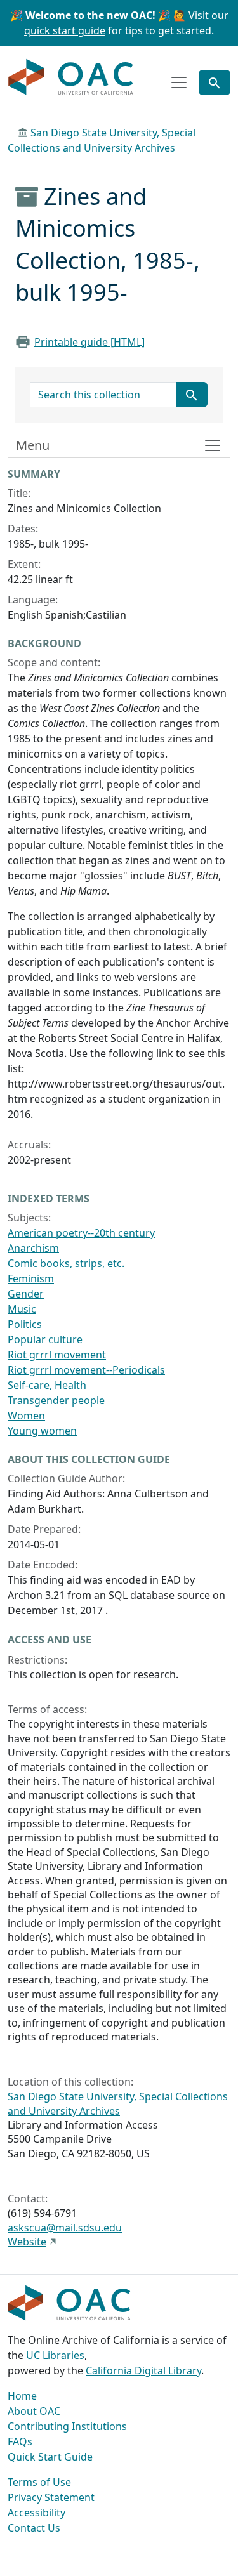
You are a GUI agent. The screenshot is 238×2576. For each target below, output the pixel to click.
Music (22, 1309)
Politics (25, 1324)
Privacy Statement (51, 2497)
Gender (26, 1294)
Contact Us (34, 2528)
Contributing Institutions (67, 2426)
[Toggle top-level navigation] (179, 82)
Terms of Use (39, 2482)
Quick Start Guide (50, 2457)
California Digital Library (143, 2370)
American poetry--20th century (81, 1233)
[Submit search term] (192, 395)
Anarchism (33, 1248)
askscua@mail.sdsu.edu (65, 2228)
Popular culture (45, 1339)
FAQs (20, 2441)
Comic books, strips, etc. (66, 1263)
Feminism (31, 1278)
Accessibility (36, 2513)
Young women (42, 1431)
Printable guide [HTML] (89, 342)
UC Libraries (55, 2355)
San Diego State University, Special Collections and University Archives (118, 2103)
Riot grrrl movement (57, 1355)
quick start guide (65, 30)
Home (22, 2396)
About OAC (34, 2411)
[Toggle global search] (215, 82)
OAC (71, 77)
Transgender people (56, 1400)
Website (27, 2242)
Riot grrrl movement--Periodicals (86, 1370)
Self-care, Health (47, 1385)
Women (26, 1416)
